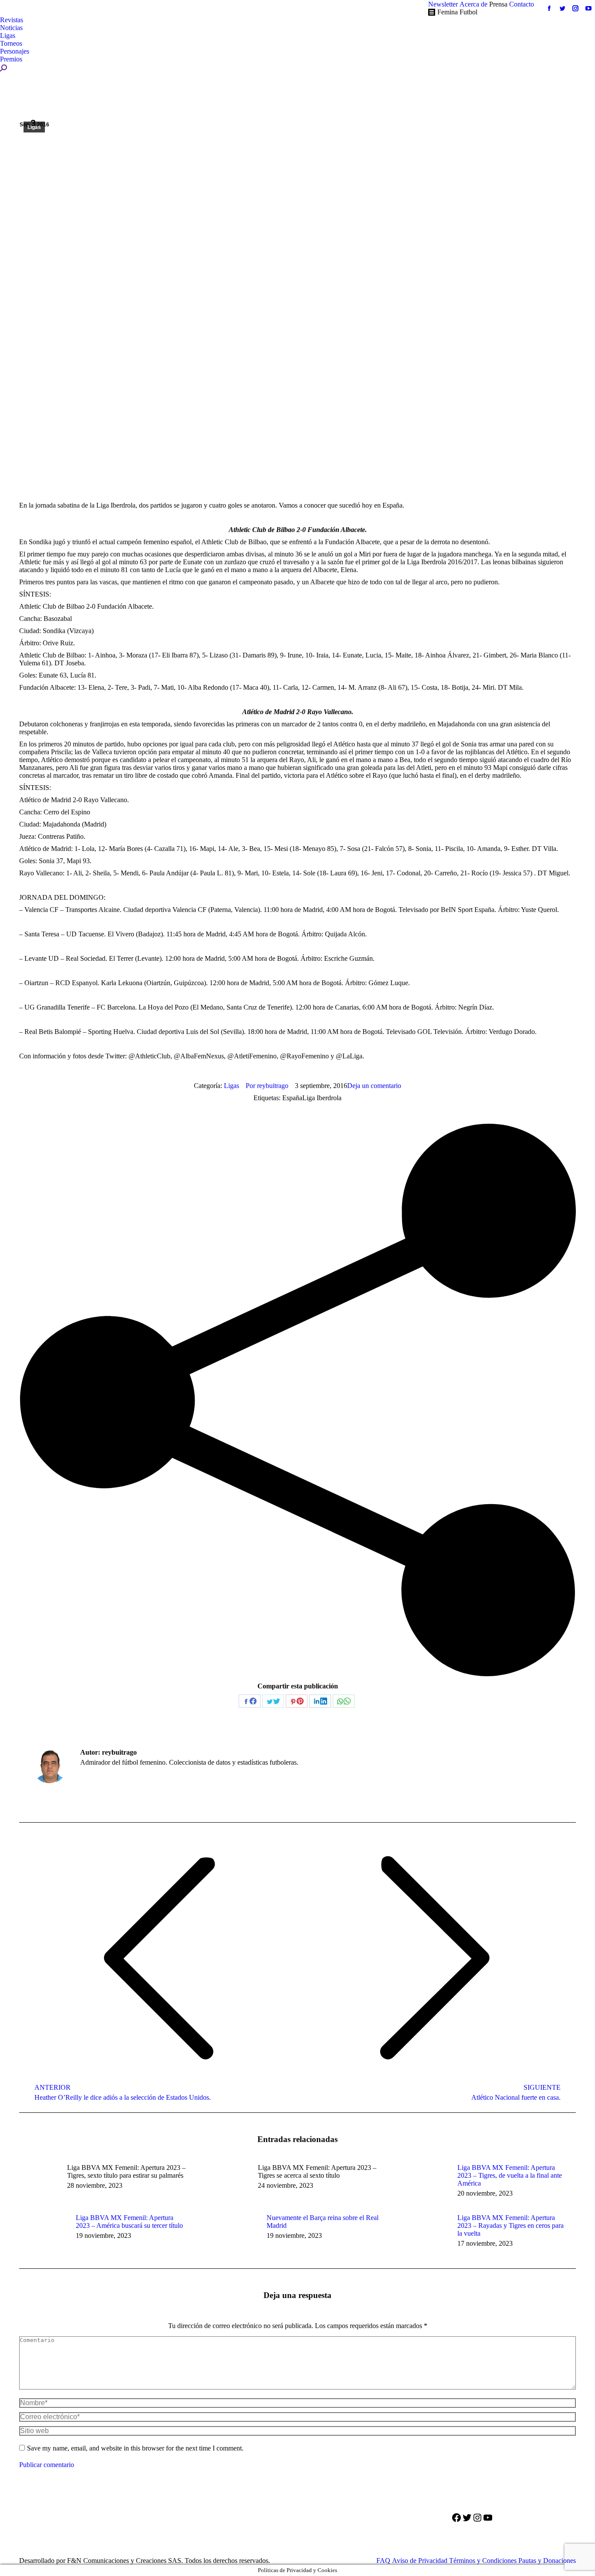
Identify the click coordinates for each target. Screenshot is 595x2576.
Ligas (34, 127)
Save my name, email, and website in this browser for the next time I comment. (135, 2448)
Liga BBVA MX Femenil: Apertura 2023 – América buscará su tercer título (129, 2222)
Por (267, 1086)
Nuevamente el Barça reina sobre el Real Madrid (323, 2222)
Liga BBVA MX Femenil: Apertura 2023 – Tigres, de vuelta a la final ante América (510, 2175)
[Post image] (425, 2183)
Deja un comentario (374, 1086)
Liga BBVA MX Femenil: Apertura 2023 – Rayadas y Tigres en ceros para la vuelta (510, 2225)
